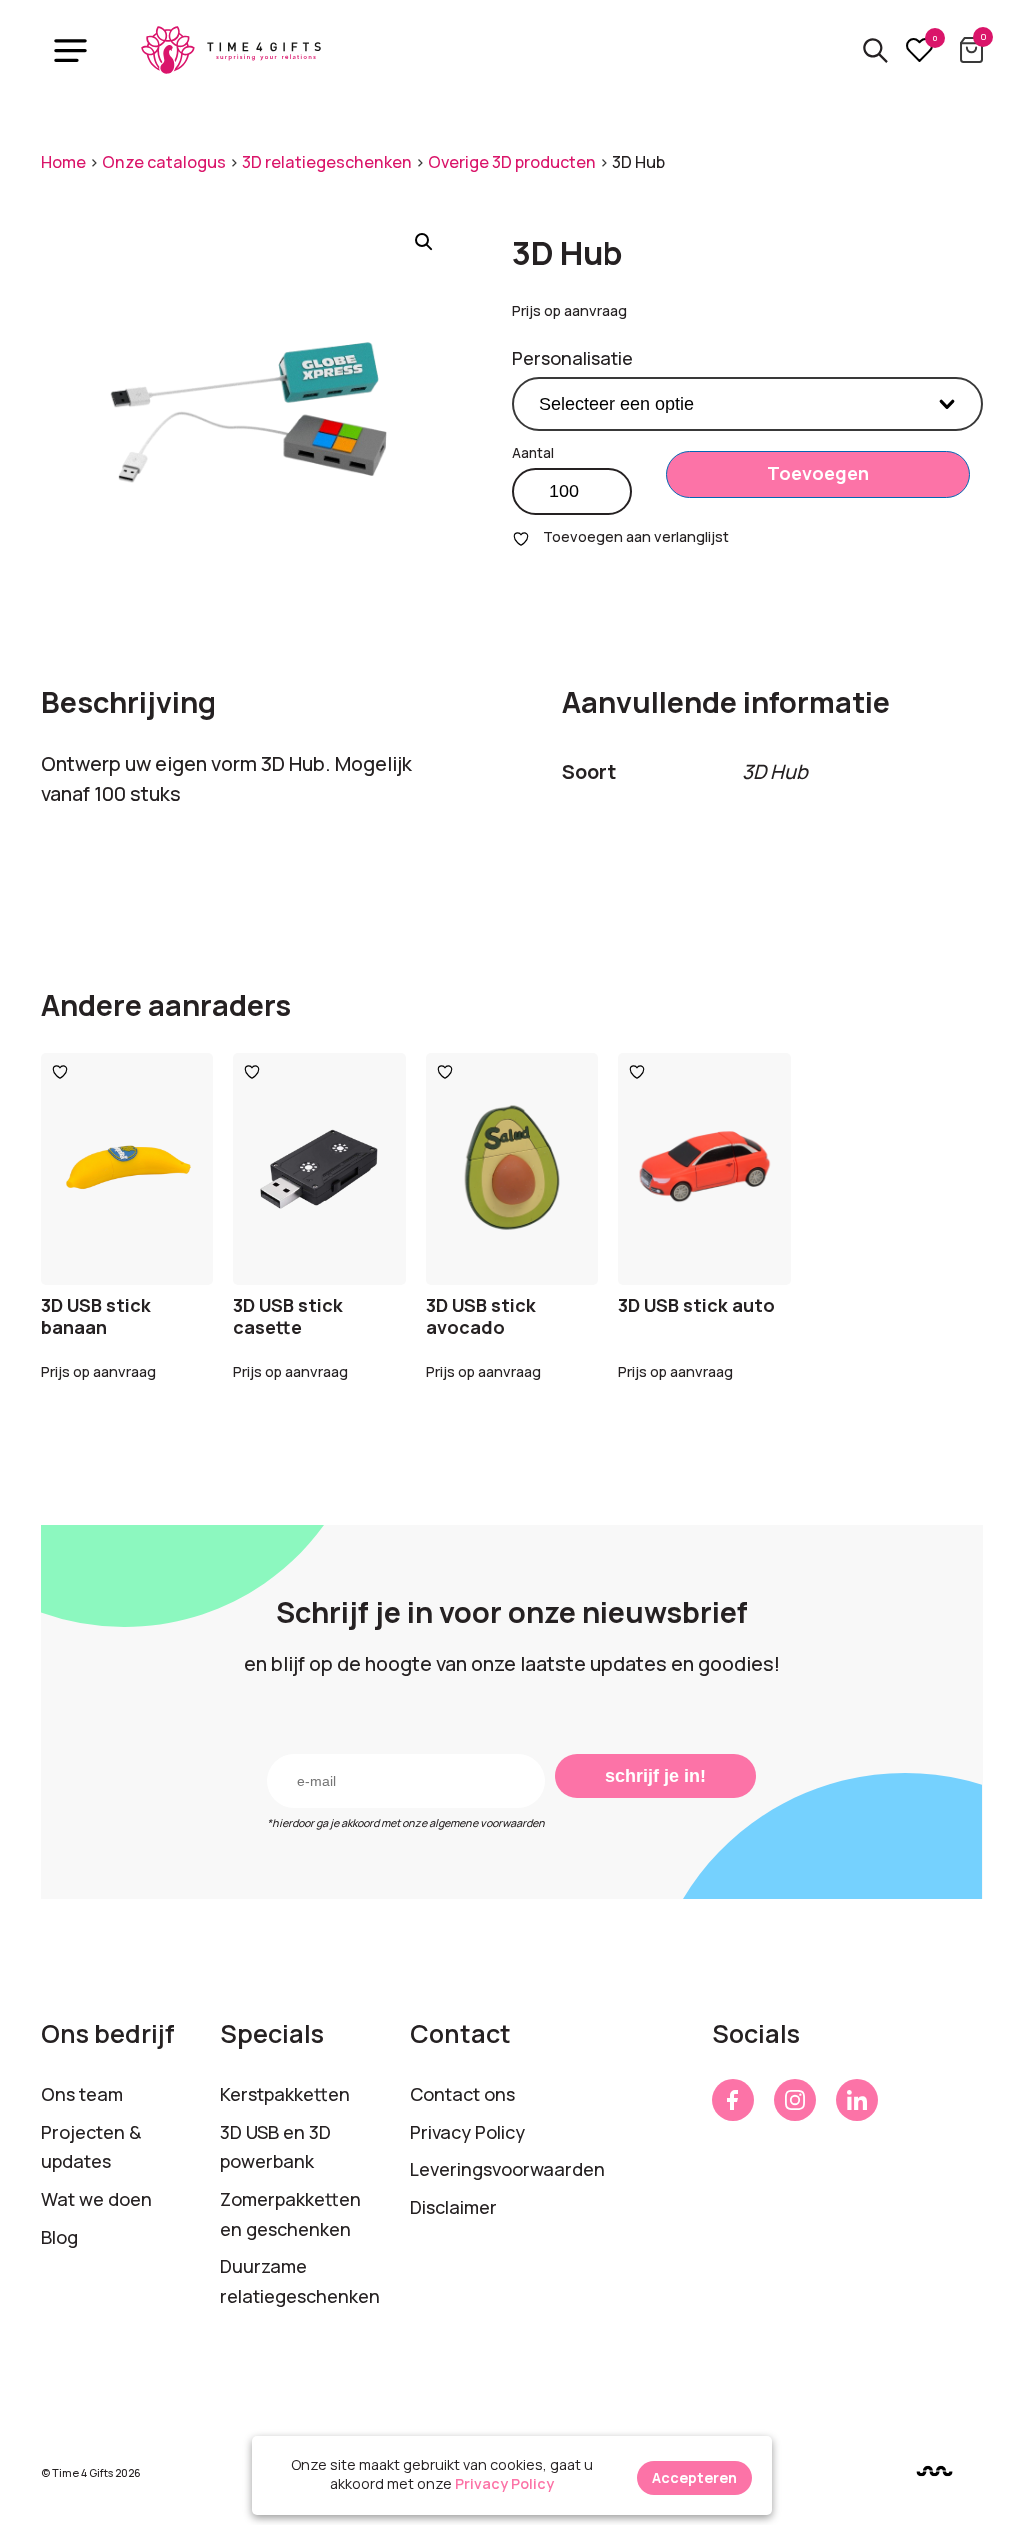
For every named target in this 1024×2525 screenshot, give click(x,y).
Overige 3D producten (512, 162)
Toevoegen (818, 473)
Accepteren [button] (694, 2477)
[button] (424, 242)
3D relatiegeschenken (327, 162)
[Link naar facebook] (733, 2100)
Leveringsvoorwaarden (507, 2169)
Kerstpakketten (285, 2094)
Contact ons (462, 2094)
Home (63, 162)
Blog (59, 2237)
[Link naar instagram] (795, 2100)
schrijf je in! (655, 1776)
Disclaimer (453, 2207)
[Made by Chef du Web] (934, 2471)
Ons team (82, 2094)
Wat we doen (96, 2199)
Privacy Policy (467, 2132)
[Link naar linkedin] (857, 2100)
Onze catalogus (164, 162)
